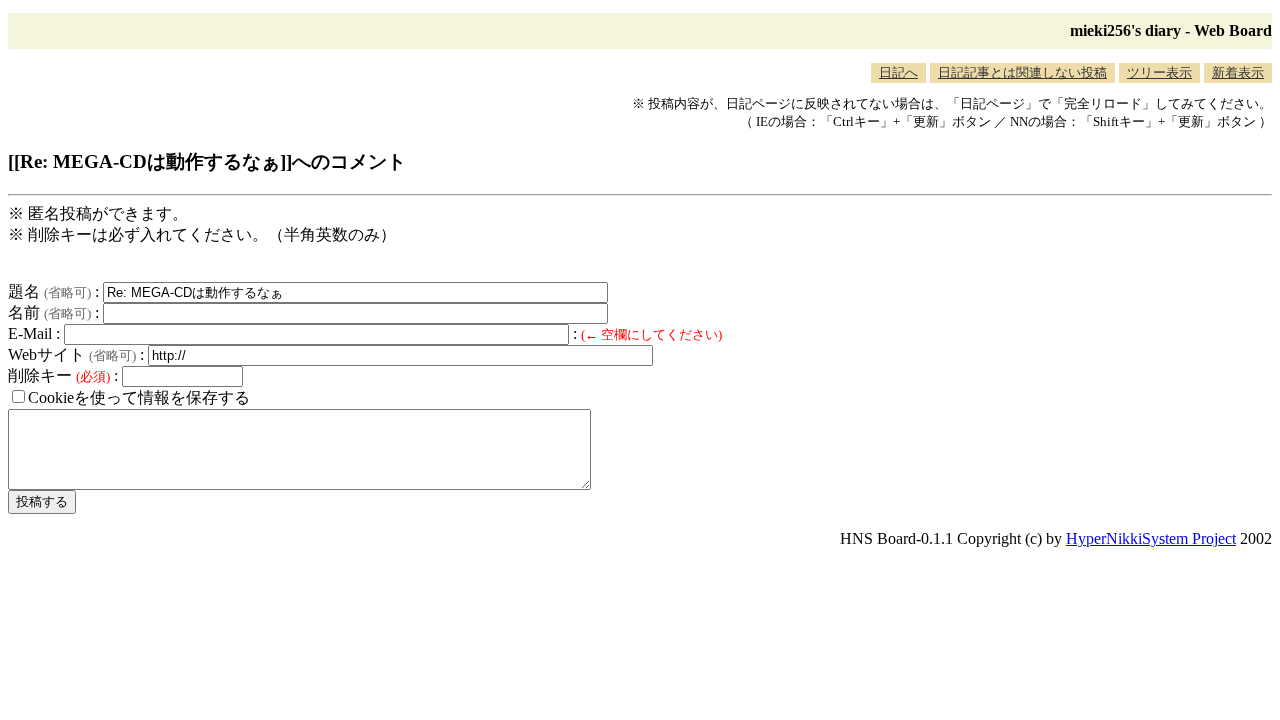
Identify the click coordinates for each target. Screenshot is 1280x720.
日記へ (898, 72)
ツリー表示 (1159, 72)
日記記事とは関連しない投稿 (1022, 72)
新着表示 (1238, 72)
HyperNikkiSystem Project (1151, 538)
